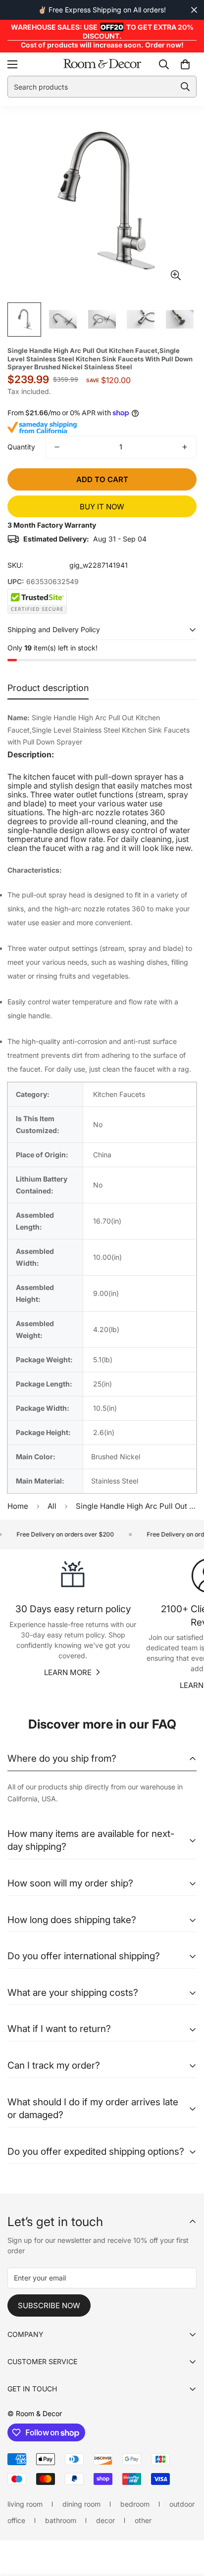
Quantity (21, 447)
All (52, 1506)
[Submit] (185, 87)
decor (105, 2520)
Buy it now (102, 507)
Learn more (68, 1672)
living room (25, 2504)
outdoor (182, 2504)
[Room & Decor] (102, 64)
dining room (81, 2504)
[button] (185, 64)
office (16, 2520)
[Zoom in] (176, 275)
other (143, 2520)
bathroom (61, 2520)
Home (18, 1506)
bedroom (135, 2504)
